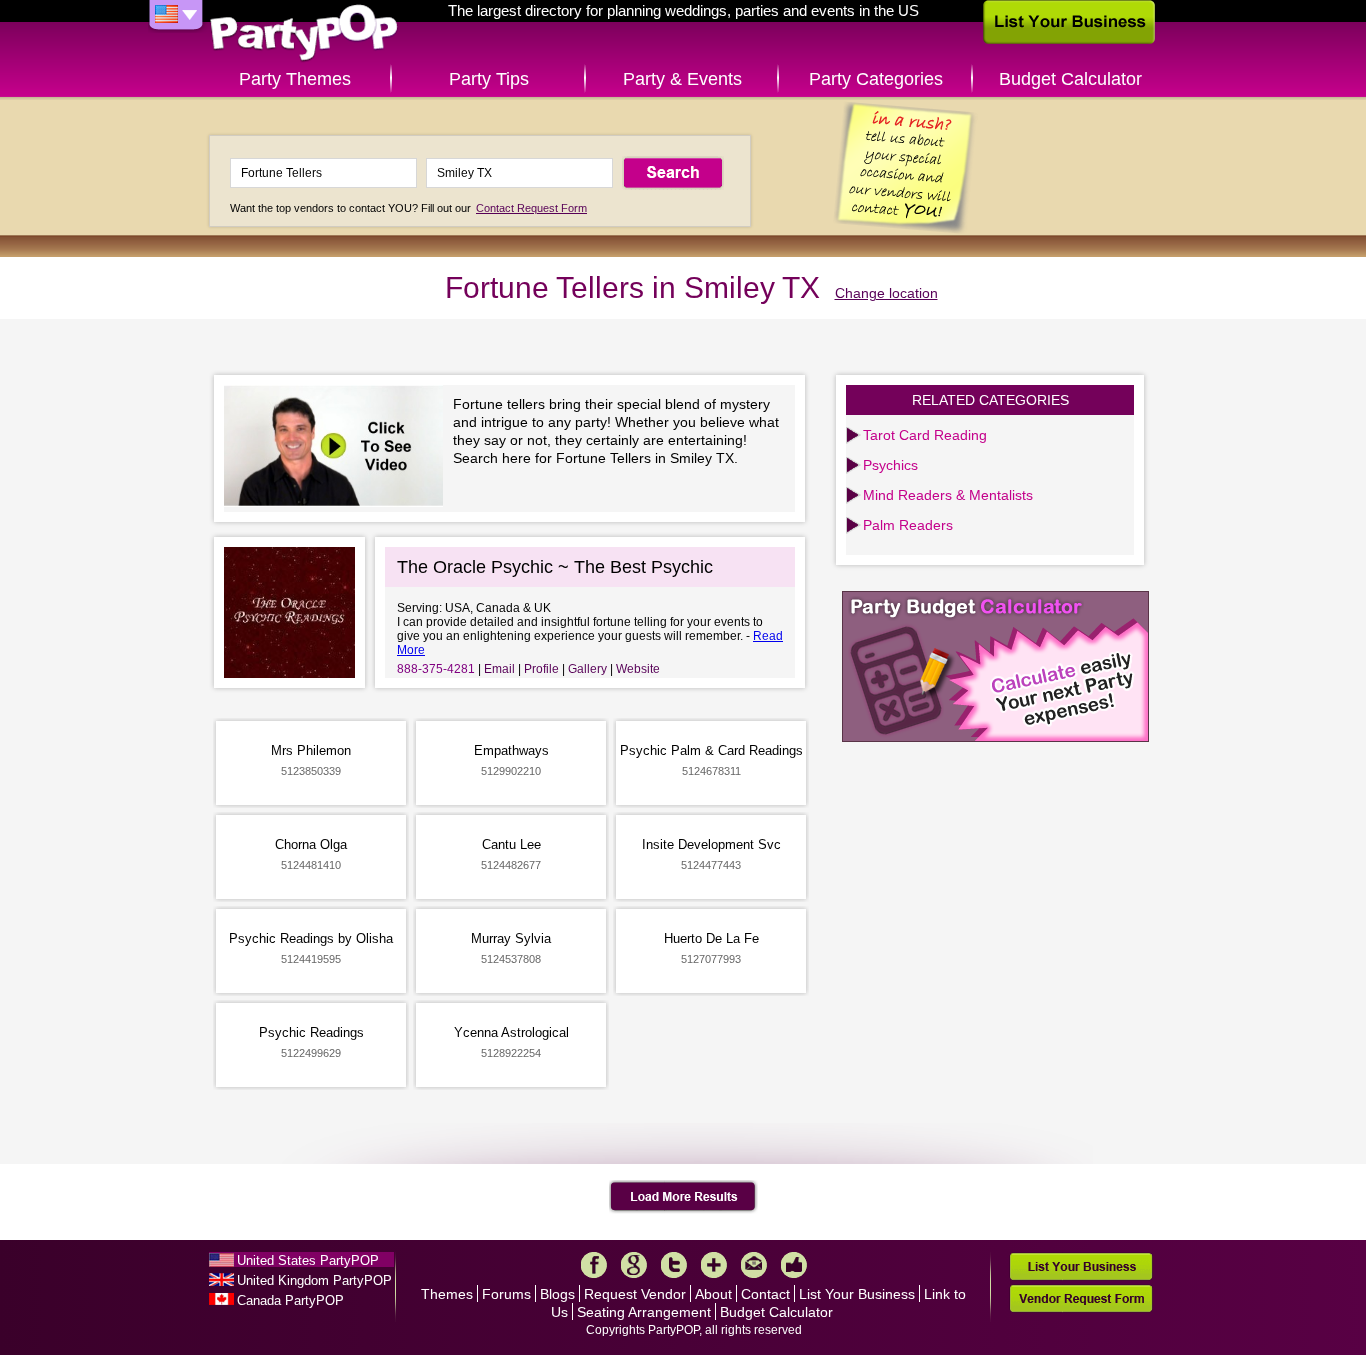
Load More (683, 1197)
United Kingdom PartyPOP (314, 1280)
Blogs (557, 1294)
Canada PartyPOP (290, 1300)
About (713, 1294)
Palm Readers (908, 525)
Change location (886, 293)
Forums (506, 1294)
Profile (541, 669)
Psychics (890, 465)
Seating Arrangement (644, 1312)
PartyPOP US (304, 33)
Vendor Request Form (1081, 1298)
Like (794, 1265)
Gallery (587, 669)
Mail (754, 1265)
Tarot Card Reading (925, 435)
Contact (765, 1294)
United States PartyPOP (308, 1260)
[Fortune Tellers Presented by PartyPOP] (338, 448)
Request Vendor (635, 1294)
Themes (447, 1294)
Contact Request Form (531, 208)
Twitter (674, 1265)
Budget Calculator (1070, 79)
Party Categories (876, 79)
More (714, 1265)
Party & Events (682, 79)
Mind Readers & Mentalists (948, 495)
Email (499, 669)
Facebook (594, 1265)
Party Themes (295, 79)
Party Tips (489, 79)
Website (638, 669)
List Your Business (857, 1294)
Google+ (634, 1265)
